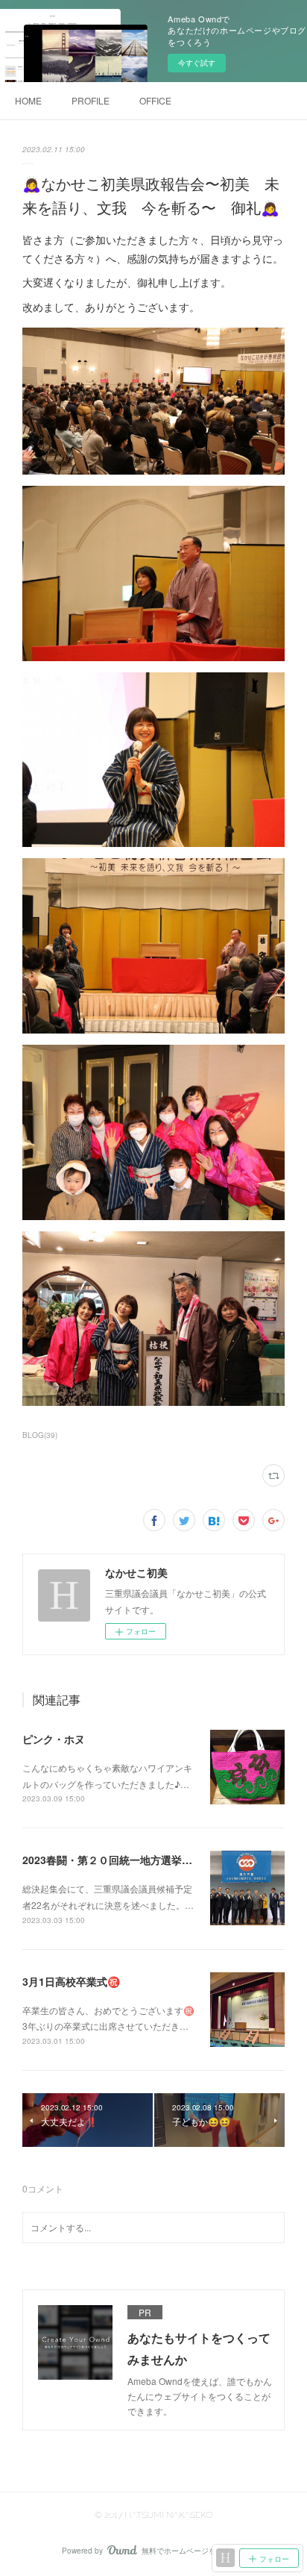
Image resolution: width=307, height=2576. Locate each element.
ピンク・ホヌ (54, 1739)
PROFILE (91, 100)
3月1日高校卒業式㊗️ (71, 1981)
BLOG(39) (40, 1435)
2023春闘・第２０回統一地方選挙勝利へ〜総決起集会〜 (154, 1860)
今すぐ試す (197, 63)
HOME (28, 100)
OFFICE (155, 100)
